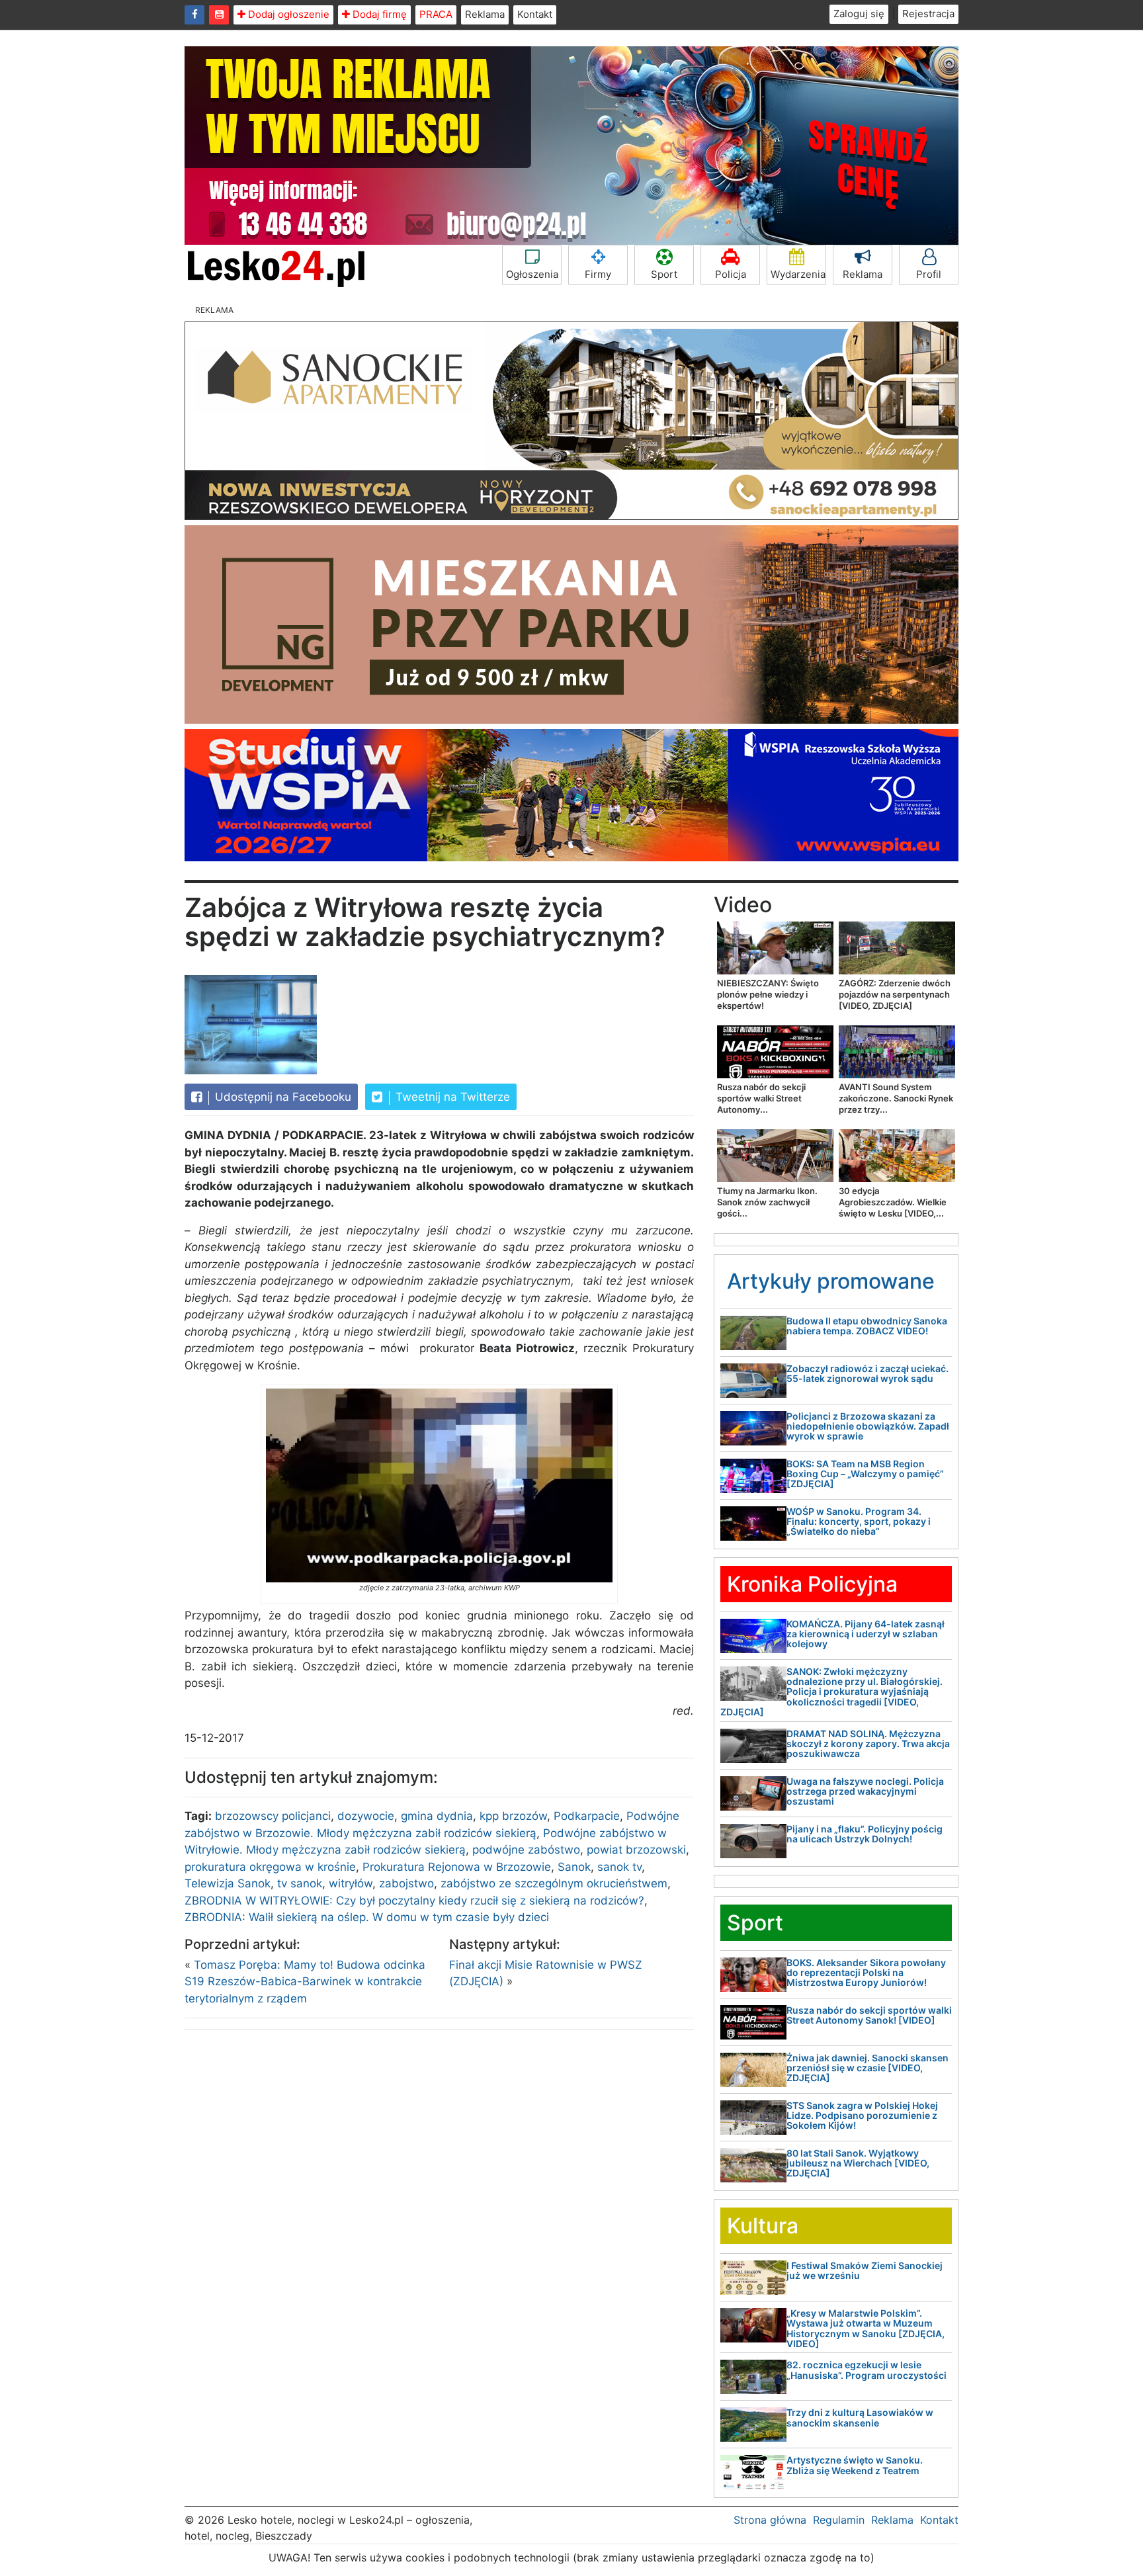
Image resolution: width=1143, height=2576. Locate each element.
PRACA (436, 14)
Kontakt (535, 14)
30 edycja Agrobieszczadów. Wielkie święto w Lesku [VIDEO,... (893, 1202)
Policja (731, 274)
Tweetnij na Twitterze (451, 1097)
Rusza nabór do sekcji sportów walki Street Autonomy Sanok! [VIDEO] (869, 2015)
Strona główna (770, 2520)
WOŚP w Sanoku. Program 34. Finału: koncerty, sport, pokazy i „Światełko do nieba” (859, 1522)
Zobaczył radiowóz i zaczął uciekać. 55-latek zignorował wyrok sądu (868, 1373)
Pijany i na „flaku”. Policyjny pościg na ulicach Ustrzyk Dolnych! (865, 1834)
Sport (664, 274)
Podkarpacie (587, 1816)
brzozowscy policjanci (273, 1816)
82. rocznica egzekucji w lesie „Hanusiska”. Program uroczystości (867, 2370)
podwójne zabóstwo (526, 1850)
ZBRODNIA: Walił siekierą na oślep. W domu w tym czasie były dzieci (367, 1917)
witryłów (351, 1883)
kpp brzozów (513, 1816)
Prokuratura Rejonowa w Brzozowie (457, 1867)
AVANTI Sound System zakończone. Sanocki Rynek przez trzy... (896, 1098)
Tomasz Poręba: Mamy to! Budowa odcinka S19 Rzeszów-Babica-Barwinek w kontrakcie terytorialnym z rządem (305, 1982)
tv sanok (300, 1883)
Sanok (574, 1867)
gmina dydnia (437, 1816)
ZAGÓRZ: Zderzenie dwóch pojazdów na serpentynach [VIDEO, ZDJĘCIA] (895, 994)
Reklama (485, 14)
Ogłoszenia (532, 274)
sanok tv (619, 1867)
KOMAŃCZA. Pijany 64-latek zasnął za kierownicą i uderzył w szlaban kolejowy (866, 1634)
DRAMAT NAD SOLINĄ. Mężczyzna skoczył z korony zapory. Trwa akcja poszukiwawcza (868, 1744)
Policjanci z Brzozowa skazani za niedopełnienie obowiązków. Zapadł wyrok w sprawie (868, 1426)
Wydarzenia (798, 274)
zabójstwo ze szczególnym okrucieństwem (554, 1883)
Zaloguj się (859, 14)
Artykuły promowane (831, 1281)
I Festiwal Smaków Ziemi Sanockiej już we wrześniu (865, 2270)
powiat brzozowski (636, 1850)
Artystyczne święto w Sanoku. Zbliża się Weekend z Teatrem (855, 2465)
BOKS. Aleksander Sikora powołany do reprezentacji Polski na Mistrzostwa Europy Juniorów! (866, 1973)
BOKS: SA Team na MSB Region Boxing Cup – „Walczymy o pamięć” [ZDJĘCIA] (865, 1474)
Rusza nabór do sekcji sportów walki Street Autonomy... (761, 1098)
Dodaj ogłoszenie (287, 14)
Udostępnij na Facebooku (281, 1097)
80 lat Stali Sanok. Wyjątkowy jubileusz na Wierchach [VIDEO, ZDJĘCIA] (858, 2163)
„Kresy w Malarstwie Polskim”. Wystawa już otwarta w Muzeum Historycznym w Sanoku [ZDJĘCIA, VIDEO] (866, 2328)
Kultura (763, 2226)
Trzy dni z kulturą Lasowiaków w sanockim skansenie (860, 2417)
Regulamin (839, 2520)
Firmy (598, 274)
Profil (929, 274)
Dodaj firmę (378, 14)
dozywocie (366, 1816)
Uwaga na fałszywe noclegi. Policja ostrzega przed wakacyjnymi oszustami (865, 1791)
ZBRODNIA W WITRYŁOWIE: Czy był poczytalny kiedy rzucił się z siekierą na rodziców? (414, 1901)
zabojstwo (406, 1883)
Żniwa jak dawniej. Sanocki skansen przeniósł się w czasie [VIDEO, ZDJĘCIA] (868, 2068)
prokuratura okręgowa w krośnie (270, 1867)
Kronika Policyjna (812, 1584)
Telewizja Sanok (228, 1883)
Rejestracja (928, 14)
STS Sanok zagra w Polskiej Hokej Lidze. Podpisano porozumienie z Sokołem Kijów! (862, 2116)
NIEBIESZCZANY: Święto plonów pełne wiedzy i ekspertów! (768, 994)
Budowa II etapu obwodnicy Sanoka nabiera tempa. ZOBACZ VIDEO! (867, 1326)
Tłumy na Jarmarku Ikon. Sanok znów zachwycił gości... (767, 1202)
